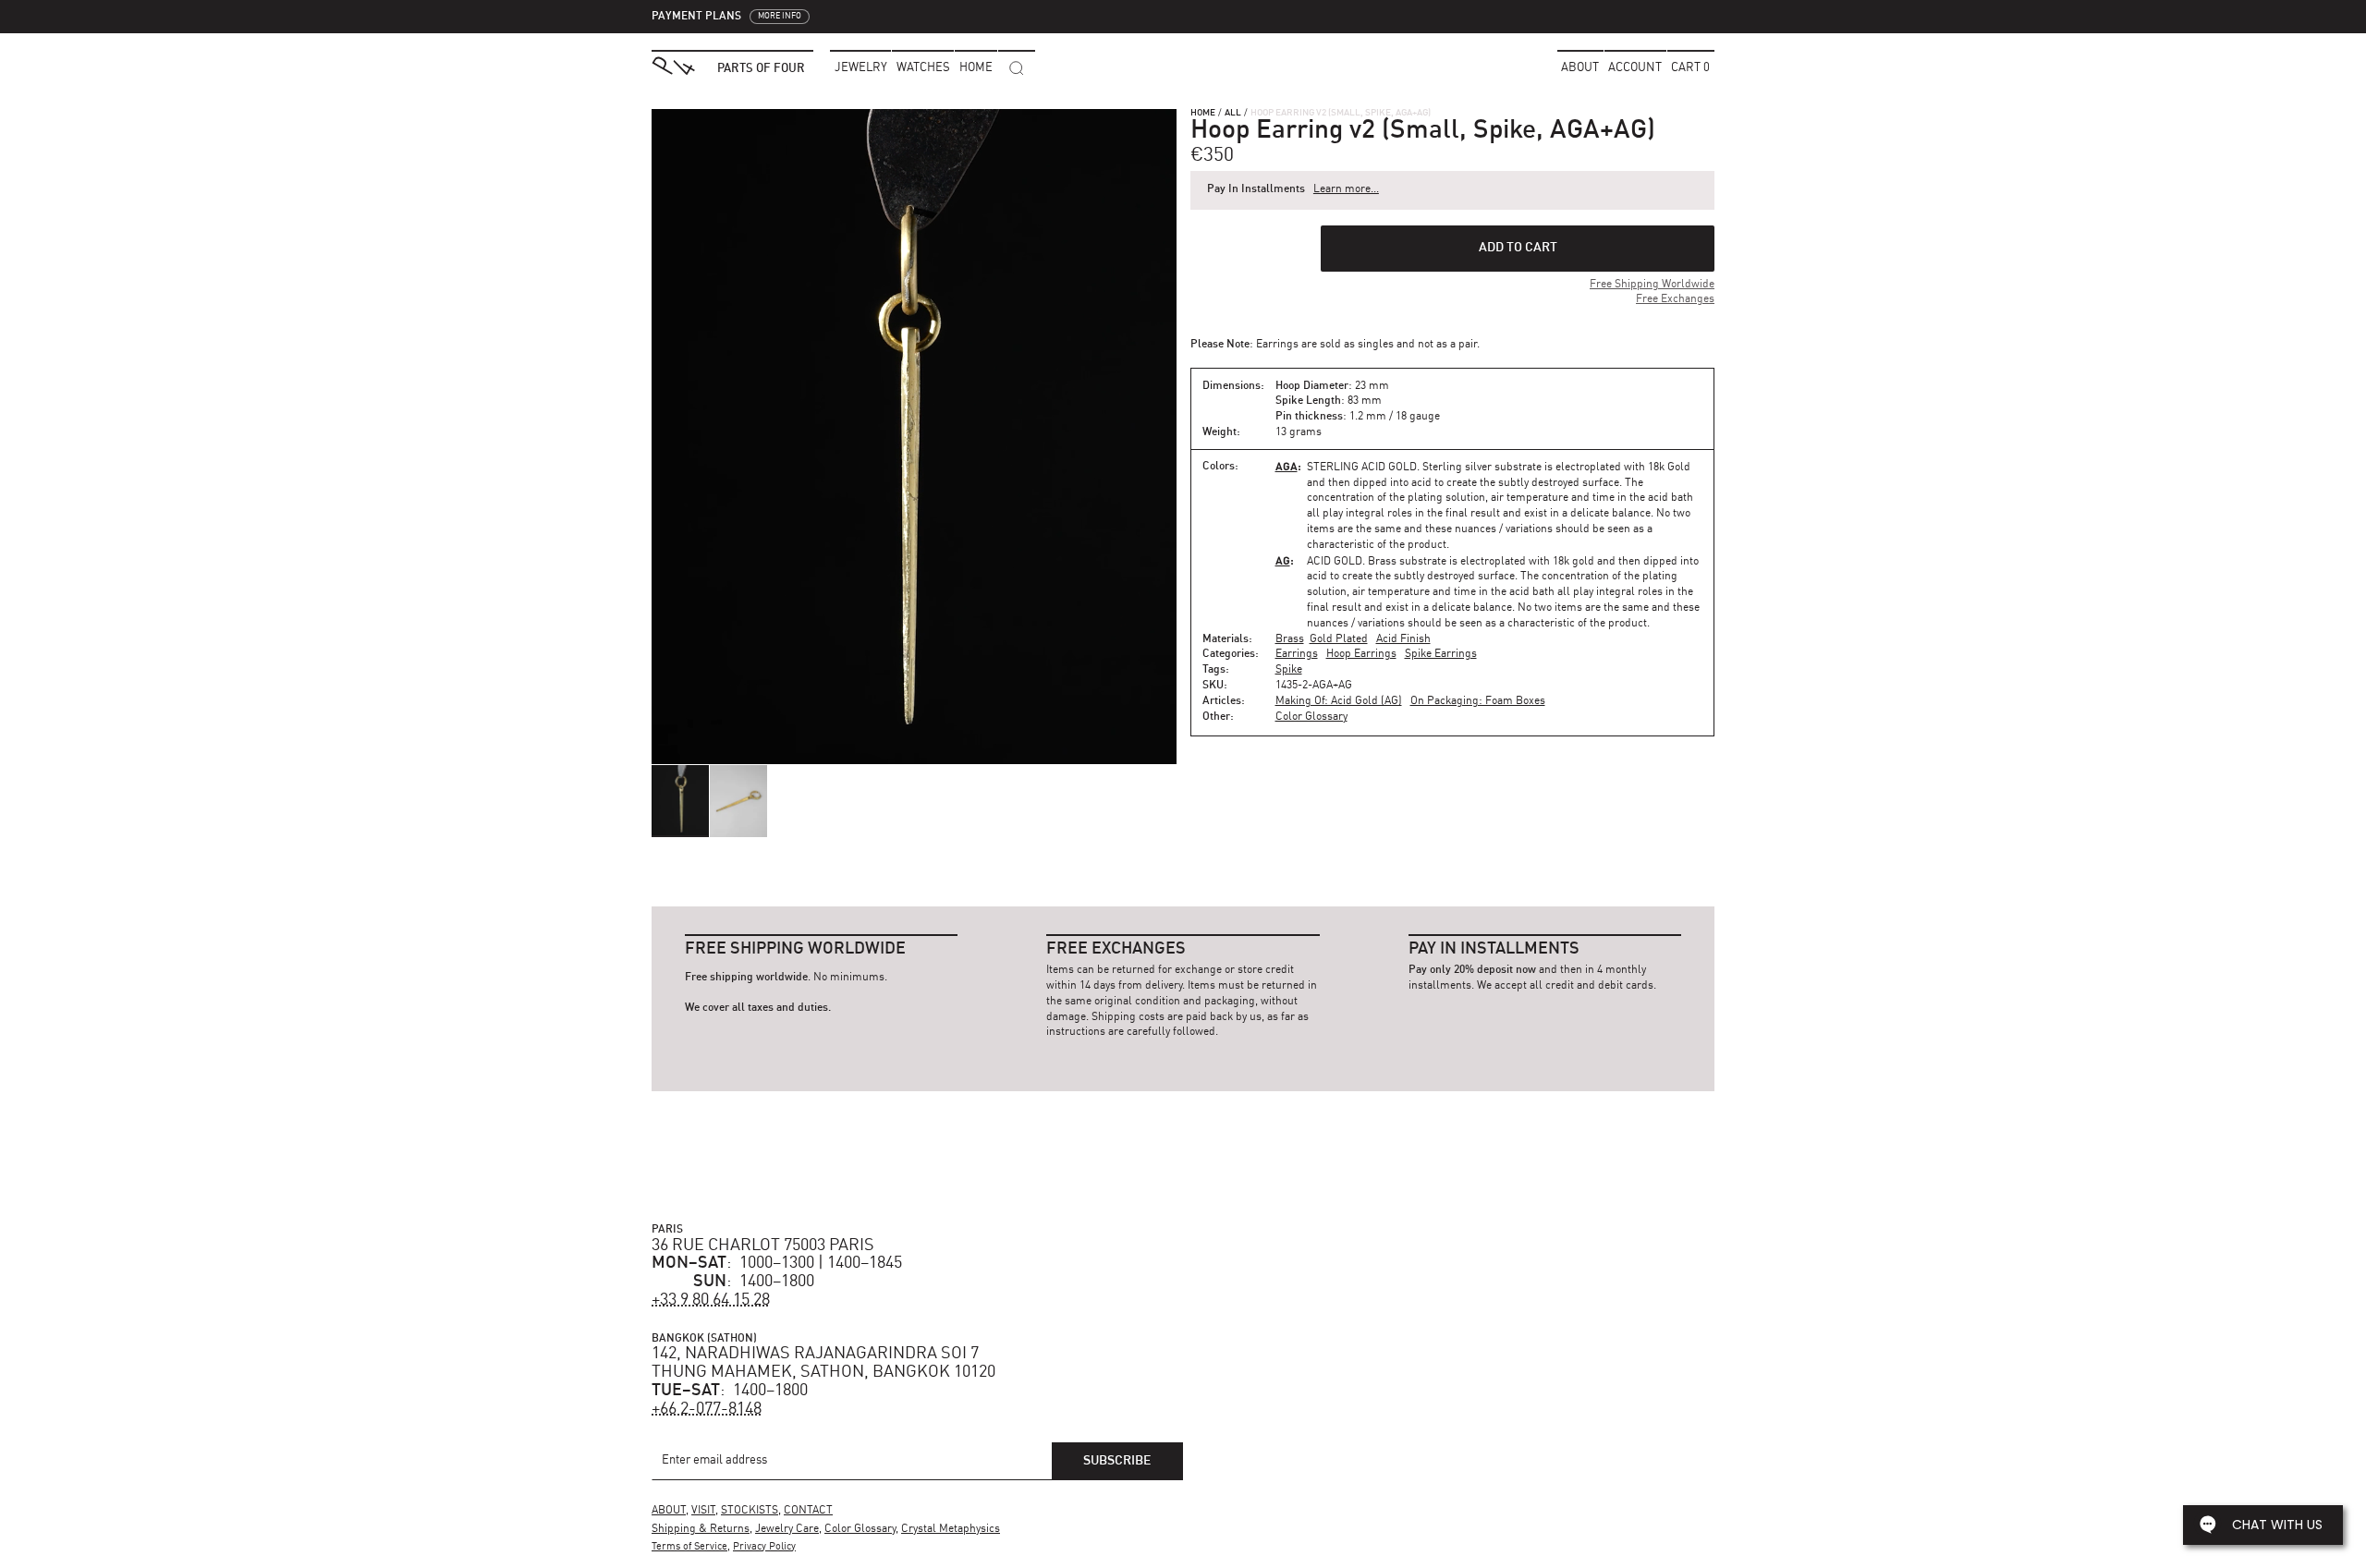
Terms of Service (689, 1547)
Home (1203, 113)
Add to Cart (1518, 248)
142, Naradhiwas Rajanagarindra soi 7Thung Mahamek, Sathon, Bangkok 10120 (823, 1363)
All (1233, 113)
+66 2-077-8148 (707, 1409)
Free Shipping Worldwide (1652, 285)
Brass (1290, 639)
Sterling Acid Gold (1362, 468)
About (1580, 68)
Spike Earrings (1441, 654)
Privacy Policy (764, 1547)
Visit (703, 1511)
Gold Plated (1339, 639)
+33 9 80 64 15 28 (711, 1300)
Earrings (1297, 654)
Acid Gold (1335, 562)
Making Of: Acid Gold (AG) (1339, 701)
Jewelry (861, 68)
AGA (1287, 466)
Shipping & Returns (701, 1529)
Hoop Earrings (1361, 654)
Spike (1289, 670)
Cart (1690, 68)
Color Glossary (1311, 717)
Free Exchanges (1675, 299)
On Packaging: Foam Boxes (1478, 701)
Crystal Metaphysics (951, 1529)
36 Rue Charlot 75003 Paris (763, 1246)
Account (1635, 68)
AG (1283, 560)
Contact (808, 1511)
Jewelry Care (787, 1529)
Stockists (750, 1511)
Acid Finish (1403, 639)
